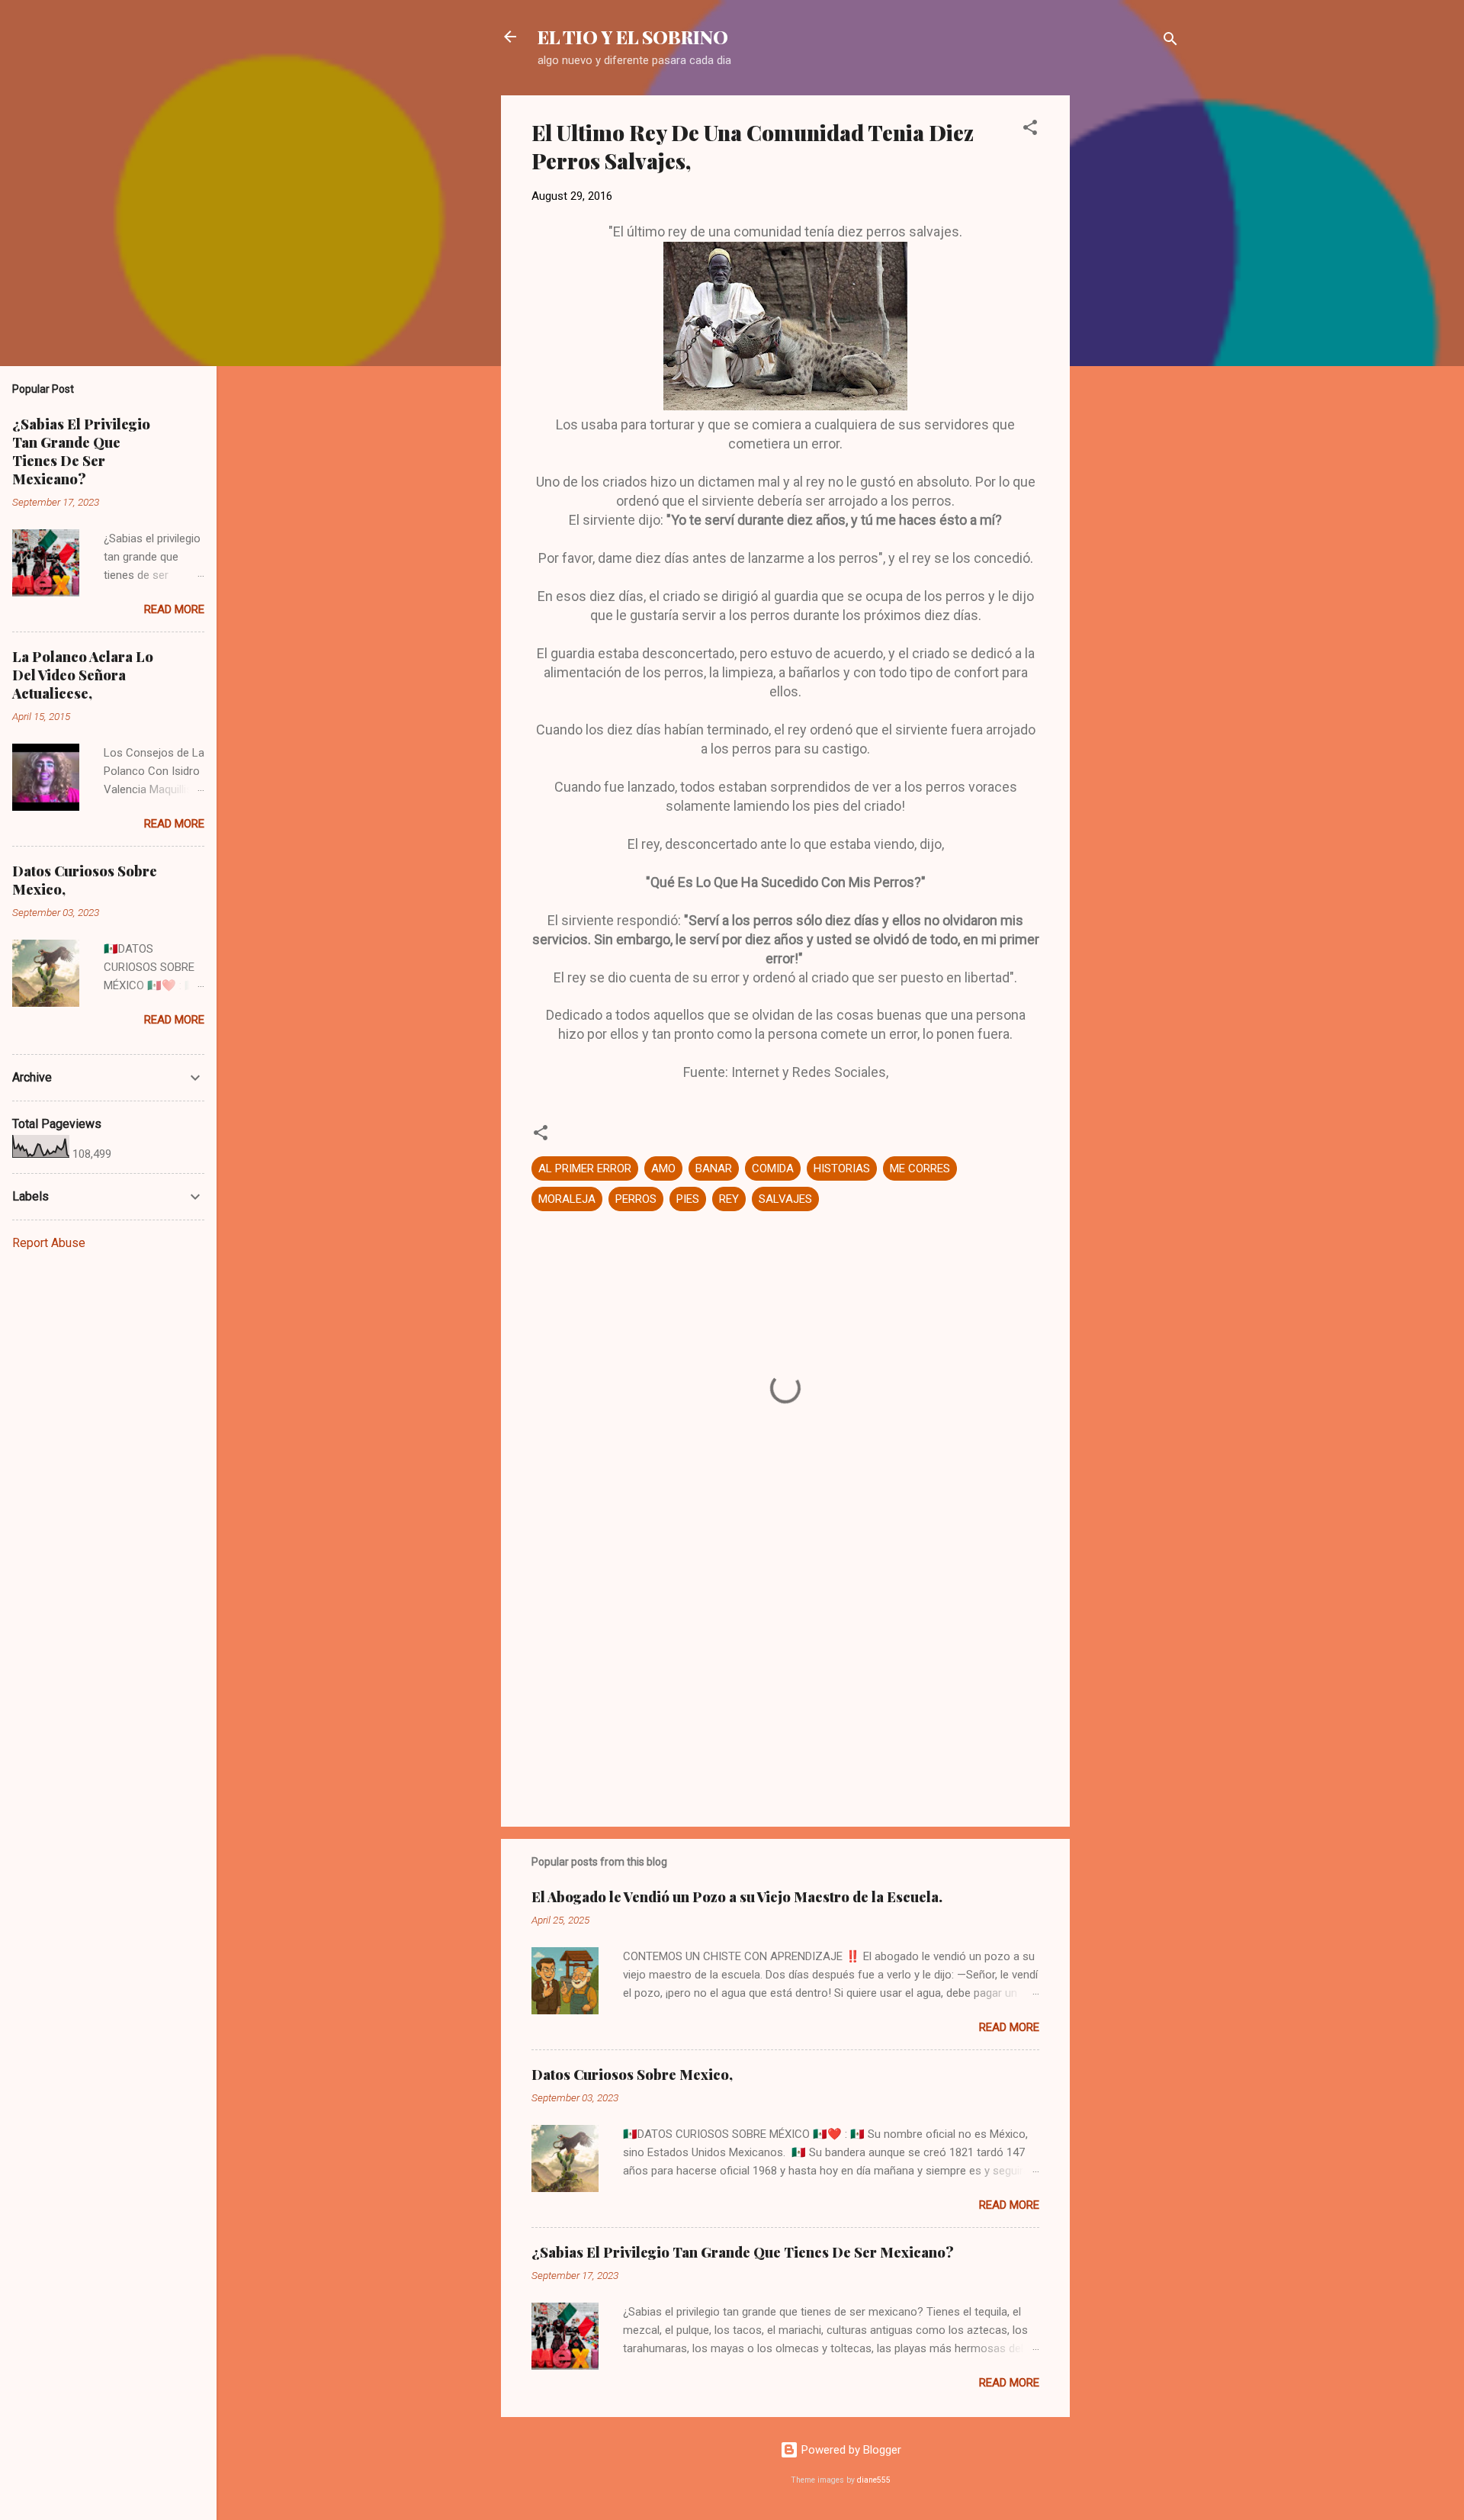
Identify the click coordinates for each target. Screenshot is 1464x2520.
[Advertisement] (1131, 324)
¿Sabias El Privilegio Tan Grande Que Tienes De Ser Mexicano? (743, 2252)
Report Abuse (49, 1243)
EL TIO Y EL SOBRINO (633, 37)
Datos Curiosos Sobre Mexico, (632, 2075)
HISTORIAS (842, 1168)
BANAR (714, 1168)
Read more (1009, 2027)
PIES (688, 1199)
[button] (1030, 130)
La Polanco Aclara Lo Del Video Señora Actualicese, (83, 675)
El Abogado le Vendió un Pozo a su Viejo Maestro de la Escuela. (737, 1897)
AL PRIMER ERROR (585, 1168)
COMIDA (773, 1168)
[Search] (1170, 42)
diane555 (874, 2480)
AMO (663, 1168)
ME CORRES (920, 1168)
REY (729, 1199)
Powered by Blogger (850, 2450)
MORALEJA (567, 1199)
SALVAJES (785, 1199)
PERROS (636, 1199)
